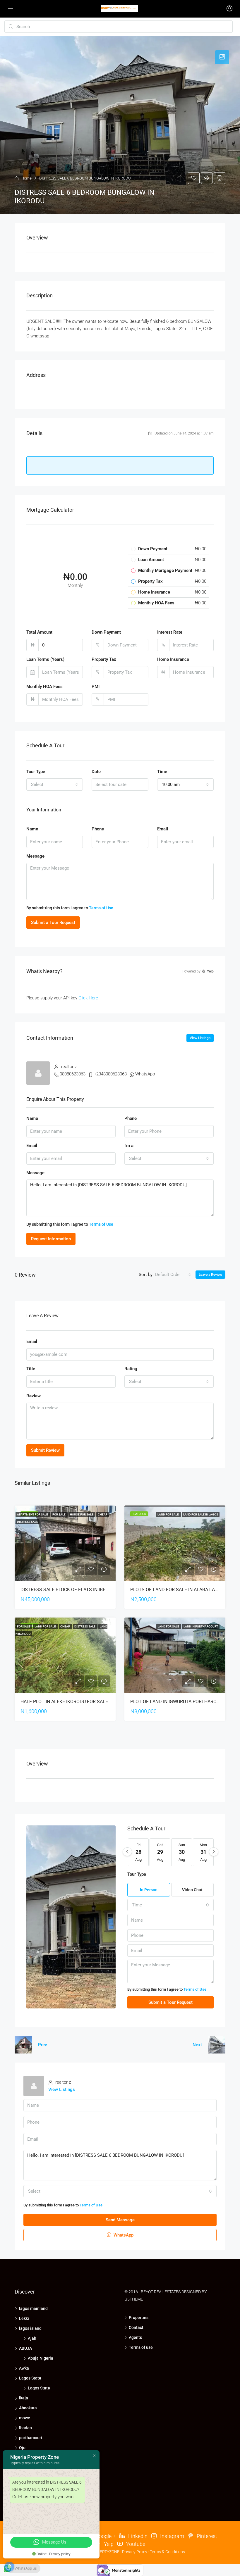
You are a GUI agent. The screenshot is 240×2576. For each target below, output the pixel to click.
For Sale (59, 1514)
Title (31, 1369)
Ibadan (25, 2428)
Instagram (172, 2536)
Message (35, 856)
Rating (131, 1369)
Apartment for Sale (33, 1514)
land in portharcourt (201, 1626)
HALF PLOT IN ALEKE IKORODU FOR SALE (64, 1702)
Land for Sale (168, 1514)
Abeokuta (28, 2408)
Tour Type (36, 772)
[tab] (222, 57)
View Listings (200, 1038)
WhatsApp (145, 1074)
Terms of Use (101, 908)
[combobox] (55, 784)
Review (34, 1396)
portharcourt (31, 2438)
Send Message (120, 2220)
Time (162, 772)
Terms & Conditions (167, 2552)
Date (96, 772)
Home (26, 178)
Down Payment (106, 632)
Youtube (135, 2544)
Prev (42, 2045)
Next (197, 2045)
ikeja (24, 2398)
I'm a (129, 1146)
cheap (103, 1514)
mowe (25, 2418)
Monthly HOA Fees (44, 687)
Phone (98, 829)
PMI (96, 687)
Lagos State (30, 2378)
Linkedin (137, 2536)
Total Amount (39, 632)
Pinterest (206, 2536)
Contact (136, 2327)
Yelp (108, 2544)
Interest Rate (170, 632)
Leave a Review (210, 1275)
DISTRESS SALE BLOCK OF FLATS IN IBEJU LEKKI (72, 1590)
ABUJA (25, 2348)
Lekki (24, 2318)
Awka (24, 2368)
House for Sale (82, 1514)
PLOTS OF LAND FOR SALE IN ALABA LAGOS (177, 1590)
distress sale (28, 1522)
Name (32, 829)
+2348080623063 (110, 1074)
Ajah (32, 2338)
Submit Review (45, 1450)
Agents (135, 2337)
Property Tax (104, 659)
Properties (139, 2318)
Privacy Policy (135, 2552)
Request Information (51, 1239)
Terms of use (141, 2347)
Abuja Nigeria (41, 2358)
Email (163, 829)
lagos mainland (33, 2308)
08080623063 (73, 1074)
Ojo (22, 2448)
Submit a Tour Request (53, 923)
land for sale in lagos (201, 1514)
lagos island (30, 2328)
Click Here (88, 998)
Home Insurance (173, 659)
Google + (105, 2536)
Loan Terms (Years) (45, 659)
